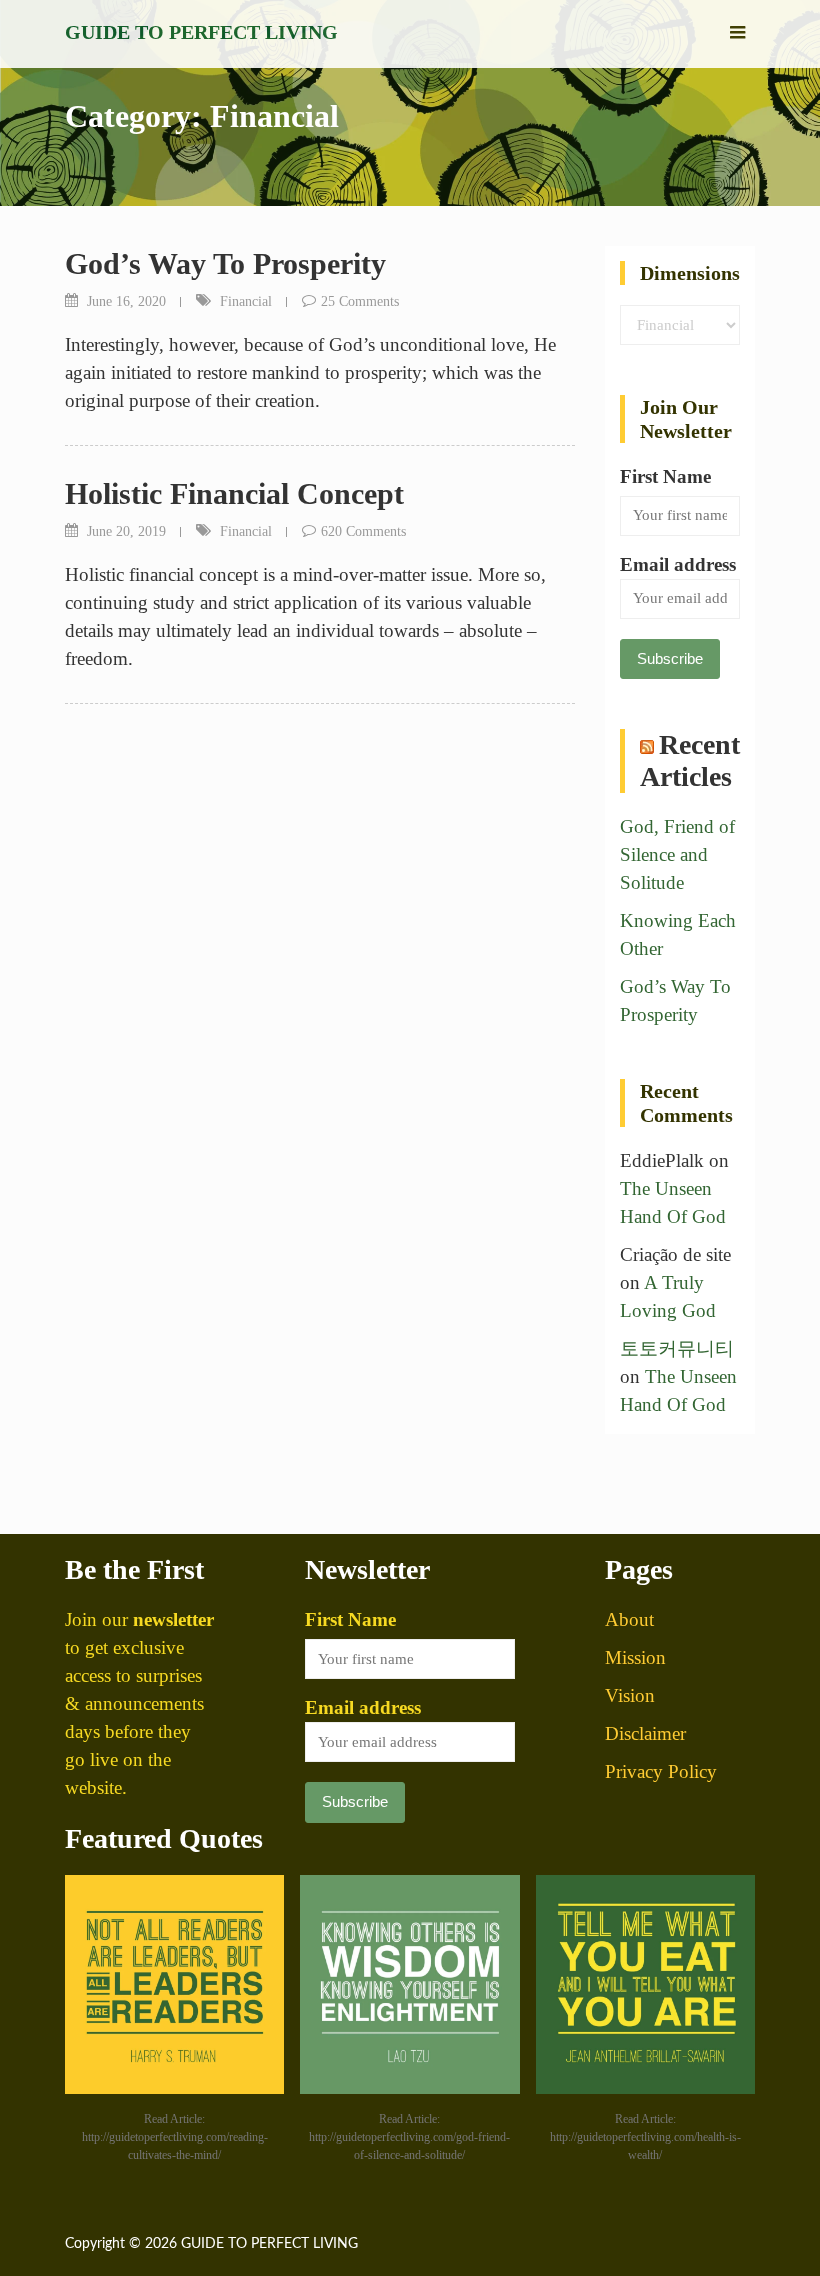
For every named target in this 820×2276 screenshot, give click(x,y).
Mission (635, 1657)
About (629, 1619)
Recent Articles (690, 760)
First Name (665, 476)
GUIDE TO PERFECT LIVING (201, 32)
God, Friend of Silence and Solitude (677, 854)
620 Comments (363, 531)
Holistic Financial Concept (234, 493)
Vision (630, 1695)
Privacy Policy (661, 1771)
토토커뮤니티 (677, 1348)
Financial (246, 301)
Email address (678, 564)
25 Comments (360, 301)
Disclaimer (645, 1733)
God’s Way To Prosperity (225, 263)
